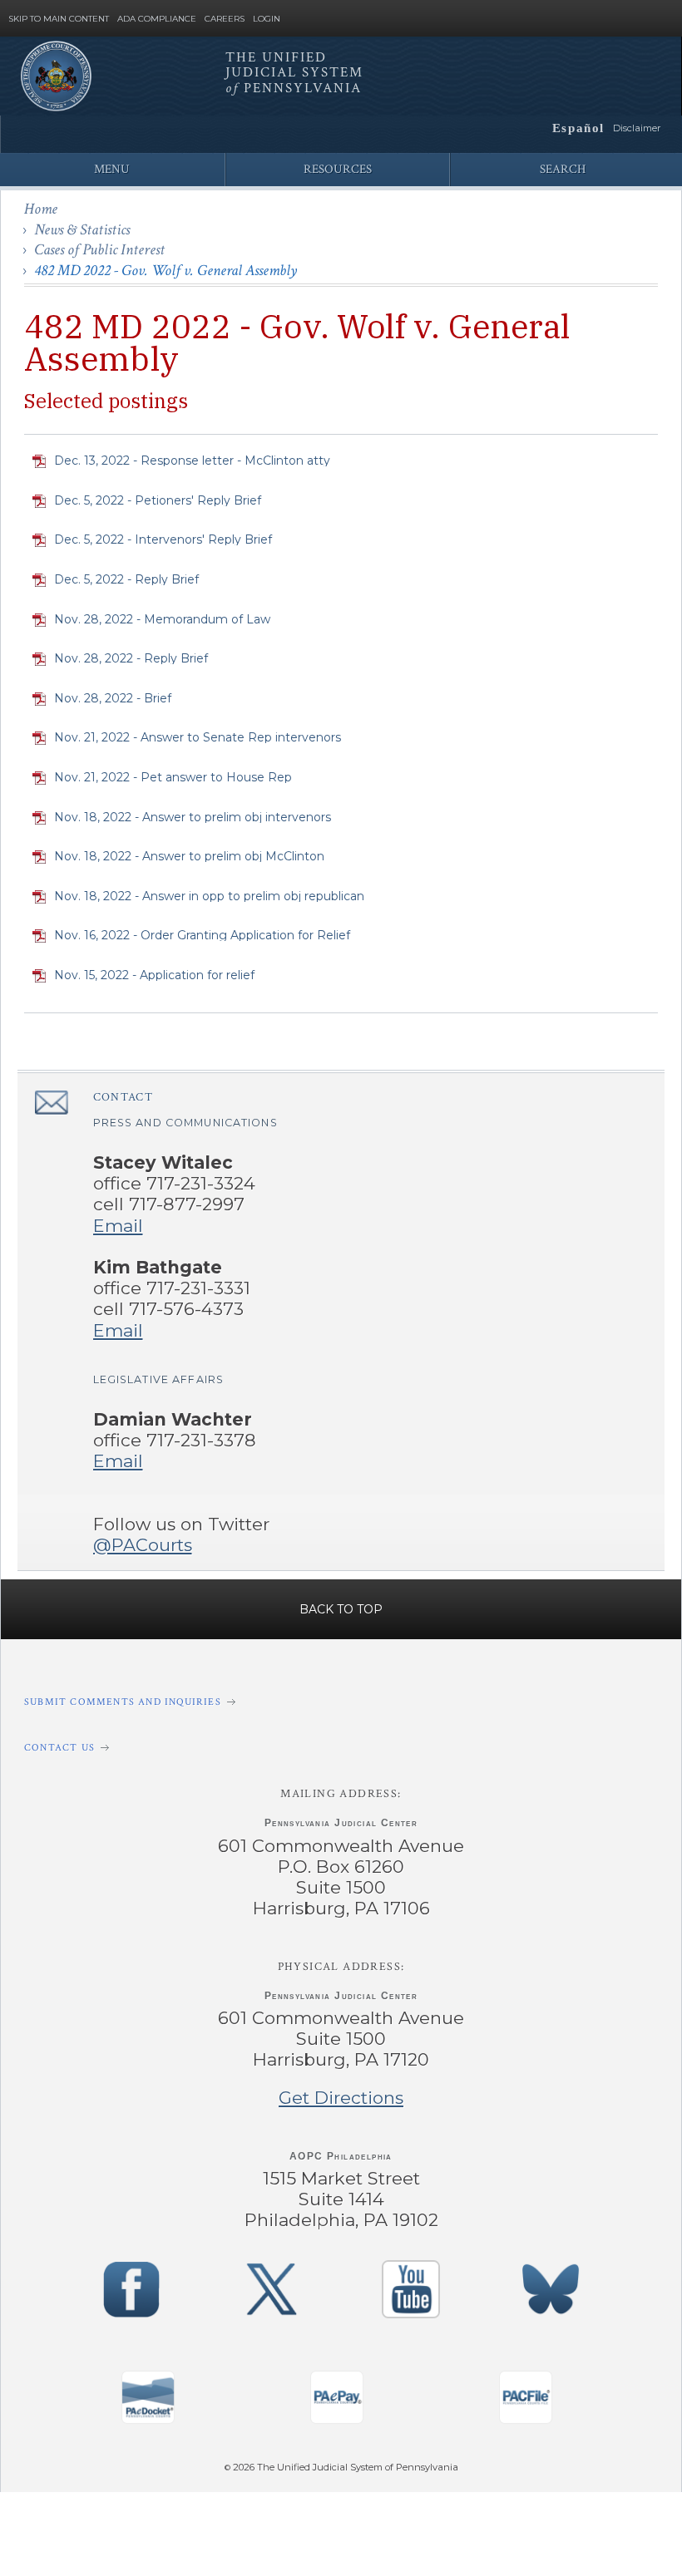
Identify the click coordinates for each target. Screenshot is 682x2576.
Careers (225, 19)
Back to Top (341, 1609)
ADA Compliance (157, 19)
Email (118, 1226)
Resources (338, 169)
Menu (112, 169)
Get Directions (341, 2098)
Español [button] (578, 128)
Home (41, 209)
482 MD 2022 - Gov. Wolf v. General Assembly (166, 271)
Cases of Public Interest (99, 250)
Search (563, 169)
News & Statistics (82, 230)
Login (267, 19)
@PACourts (143, 1545)
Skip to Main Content (59, 19)
